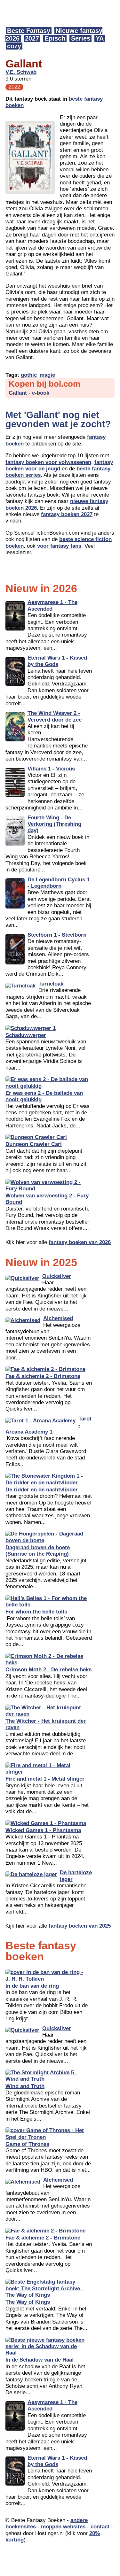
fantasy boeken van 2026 (80, 1242)
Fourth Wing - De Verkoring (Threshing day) (54, 824)
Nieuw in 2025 (41, 1262)
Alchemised (58, 1318)
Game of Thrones (27, 2144)
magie (47, 375)
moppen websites (63, 2527)
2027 (32, 38)
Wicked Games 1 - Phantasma (43, 1830)
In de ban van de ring (32, 1986)
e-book (41, 393)
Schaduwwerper (26, 1035)
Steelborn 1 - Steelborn (57, 935)
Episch (55, 38)
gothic (29, 375)
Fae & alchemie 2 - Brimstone (43, 1376)
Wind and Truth (25, 2086)
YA (100, 38)
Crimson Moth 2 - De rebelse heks (48, 1670)
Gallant (18, 393)
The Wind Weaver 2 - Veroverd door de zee (55, 716)
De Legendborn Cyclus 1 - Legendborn (59, 883)
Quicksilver (57, 1276)
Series (81, 38)
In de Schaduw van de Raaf (40, 2360)
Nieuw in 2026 (41, 588)
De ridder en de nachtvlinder (42, 1490)
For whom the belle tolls (36, 1612)
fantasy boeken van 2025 (80, 1926)
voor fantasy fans (59, 546)
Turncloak (51, 984)
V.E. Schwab (21, 72)
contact (100, 2527)
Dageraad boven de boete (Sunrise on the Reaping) (38, 1551)
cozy (14, 46)
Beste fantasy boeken (41, 1951)
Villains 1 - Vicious (51, 769)
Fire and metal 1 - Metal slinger (45, 1779)
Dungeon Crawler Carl (34, 1144)
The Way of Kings (28, 2302)
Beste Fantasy (29, 31)
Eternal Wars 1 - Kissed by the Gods (57, 661)
